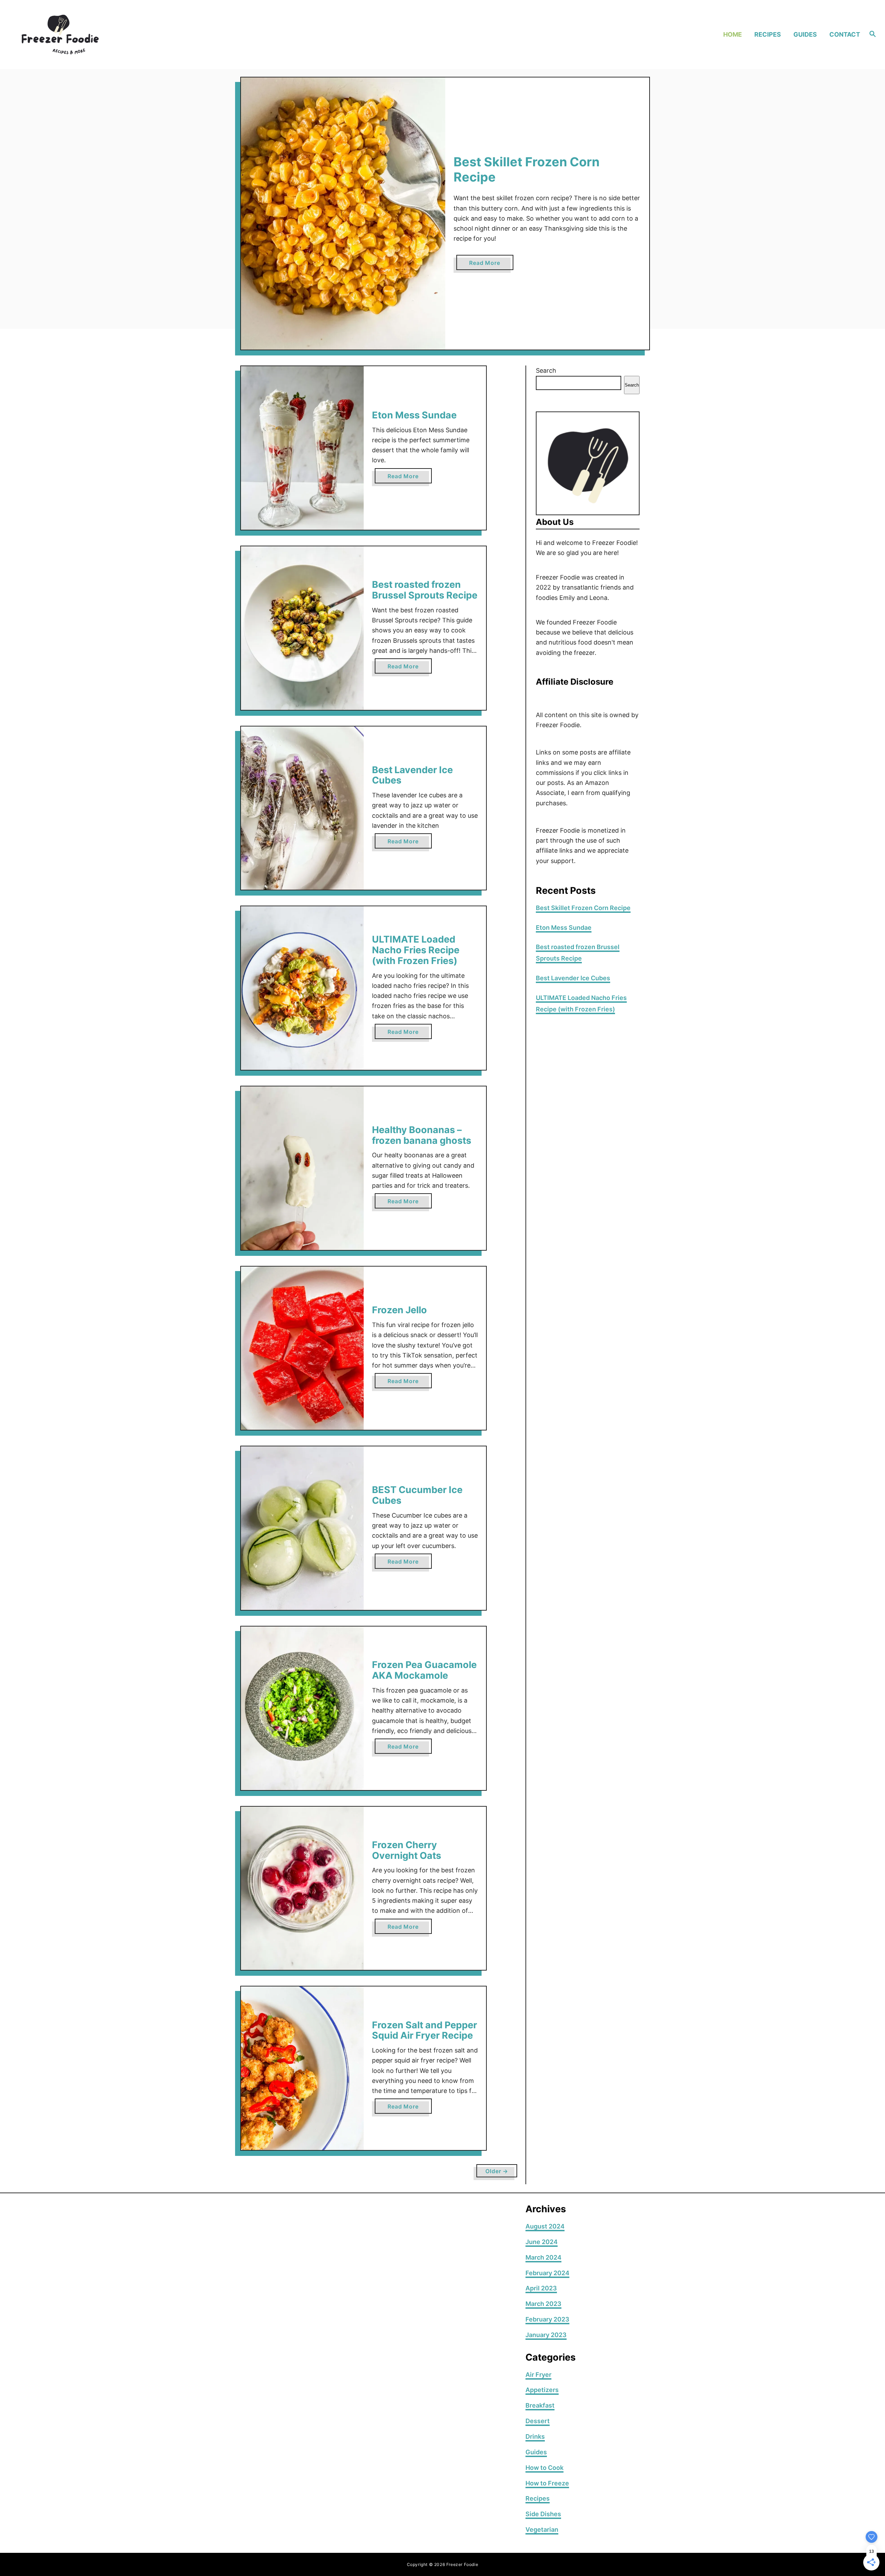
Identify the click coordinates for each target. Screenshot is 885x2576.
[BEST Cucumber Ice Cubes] (302, 1528)
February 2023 (547, 2319)
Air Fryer (538, 2375)
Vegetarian (542, 2529)
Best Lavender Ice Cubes (412, 775)
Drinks (535, 2436)
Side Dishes (543, 2514)
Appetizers (542, 2390)
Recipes (538, 2498)
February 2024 (547, 2273)
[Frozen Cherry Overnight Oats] (302, 1888)
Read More (487, 265)
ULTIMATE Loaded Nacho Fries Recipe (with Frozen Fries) (416, 950)
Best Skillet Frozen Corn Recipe (527, 169)
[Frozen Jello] (302, 1348)
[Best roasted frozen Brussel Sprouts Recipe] (302, 628)
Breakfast (540, 2405)
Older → (497, 2171)
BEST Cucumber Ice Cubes (417, 1495)
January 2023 (546, 2335)
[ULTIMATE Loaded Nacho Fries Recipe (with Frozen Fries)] (302, 988)
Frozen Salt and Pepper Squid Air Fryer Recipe (425, 2030)
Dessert (538, 2421)
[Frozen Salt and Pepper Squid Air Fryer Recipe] (302, 2068)
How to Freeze (547, 2483)
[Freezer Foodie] (114, 34)
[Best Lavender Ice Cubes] (302, 808)
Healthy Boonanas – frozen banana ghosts (422, 1135)
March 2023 (543, 2304)
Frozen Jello (399, 1310)
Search (546, 370)
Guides (536, 2452)
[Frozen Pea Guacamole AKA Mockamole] (302, 1708)
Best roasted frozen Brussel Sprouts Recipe (425, 590)
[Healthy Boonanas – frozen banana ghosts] (302, 1168)
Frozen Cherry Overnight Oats (407, 1850)
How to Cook (544, 2468)
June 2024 (542, 2242)
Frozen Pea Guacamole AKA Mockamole (424, 1670)
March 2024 (543, 2257)
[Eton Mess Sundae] (302, 448)
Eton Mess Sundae (414, 415)
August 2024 (545, 2226)
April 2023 (541, 2288)
